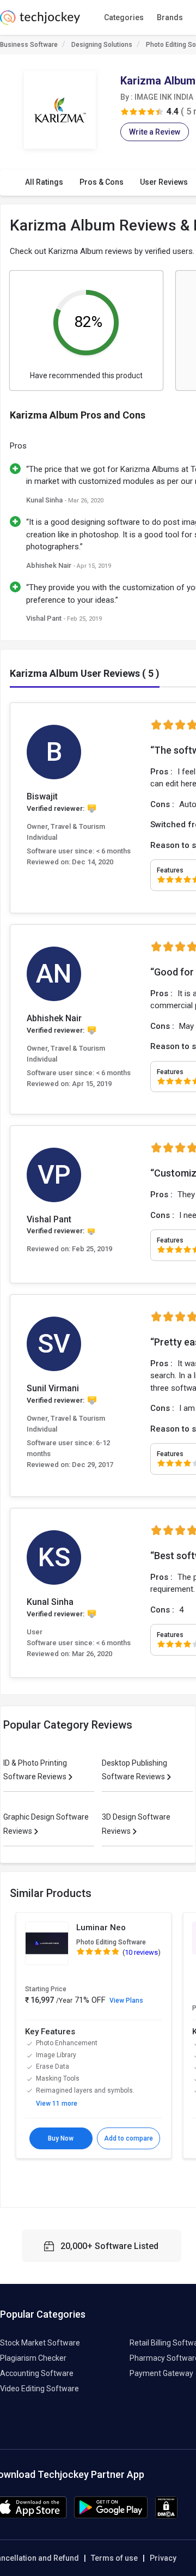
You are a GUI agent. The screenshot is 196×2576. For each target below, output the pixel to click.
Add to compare (128, 2138)
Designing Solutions (102, 45)
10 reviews (141, 1952)
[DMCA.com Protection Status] (166, 2516)
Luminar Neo (101, 1928)
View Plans (126, 2001)
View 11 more (57, 2104)
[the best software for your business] (40, 22)
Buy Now (61, 2138)
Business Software (29, 45)
